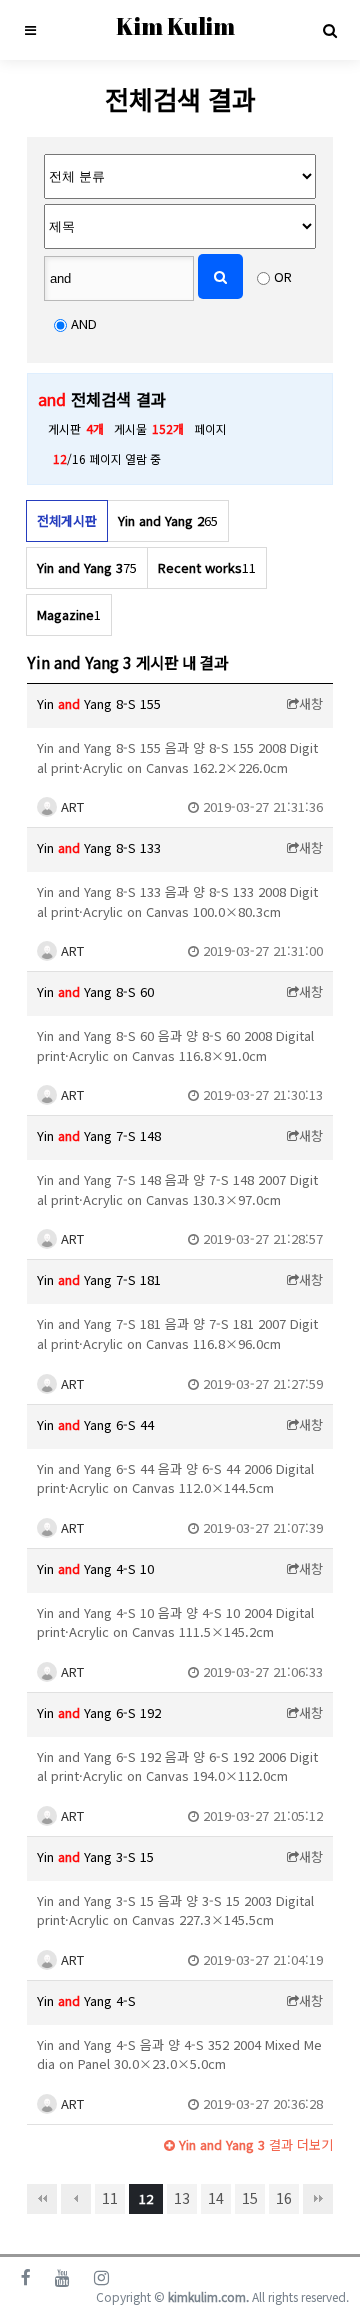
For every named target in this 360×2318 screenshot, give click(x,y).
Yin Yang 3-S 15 (95, 1856)
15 (250, 2198)
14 (216, 2198)
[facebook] (26, 2277)
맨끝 (318, 2199)
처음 (42, 2199)
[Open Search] (330, 30)
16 (284, 2198)
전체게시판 (67, 520)
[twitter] (62, 2277)
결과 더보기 (254, 2144)
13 (182, 2198)
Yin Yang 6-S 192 (99, 1712)
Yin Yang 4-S (86, 2000)
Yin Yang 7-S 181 (99, 1279)
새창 (311, 703)
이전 (76, 2199)
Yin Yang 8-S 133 (99, 847)
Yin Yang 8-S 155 (99, 703)
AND (84, 323)
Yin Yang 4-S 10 (95, 1568)
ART (70, 806)
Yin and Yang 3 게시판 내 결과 (127, 662)
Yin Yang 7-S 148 (99, 1135)
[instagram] (101, 2277)
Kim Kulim (175, 26)
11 (110, 2198)
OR (283, 276)
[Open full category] (30, 30)
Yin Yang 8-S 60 (95, 991)
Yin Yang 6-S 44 (95, 1424)
